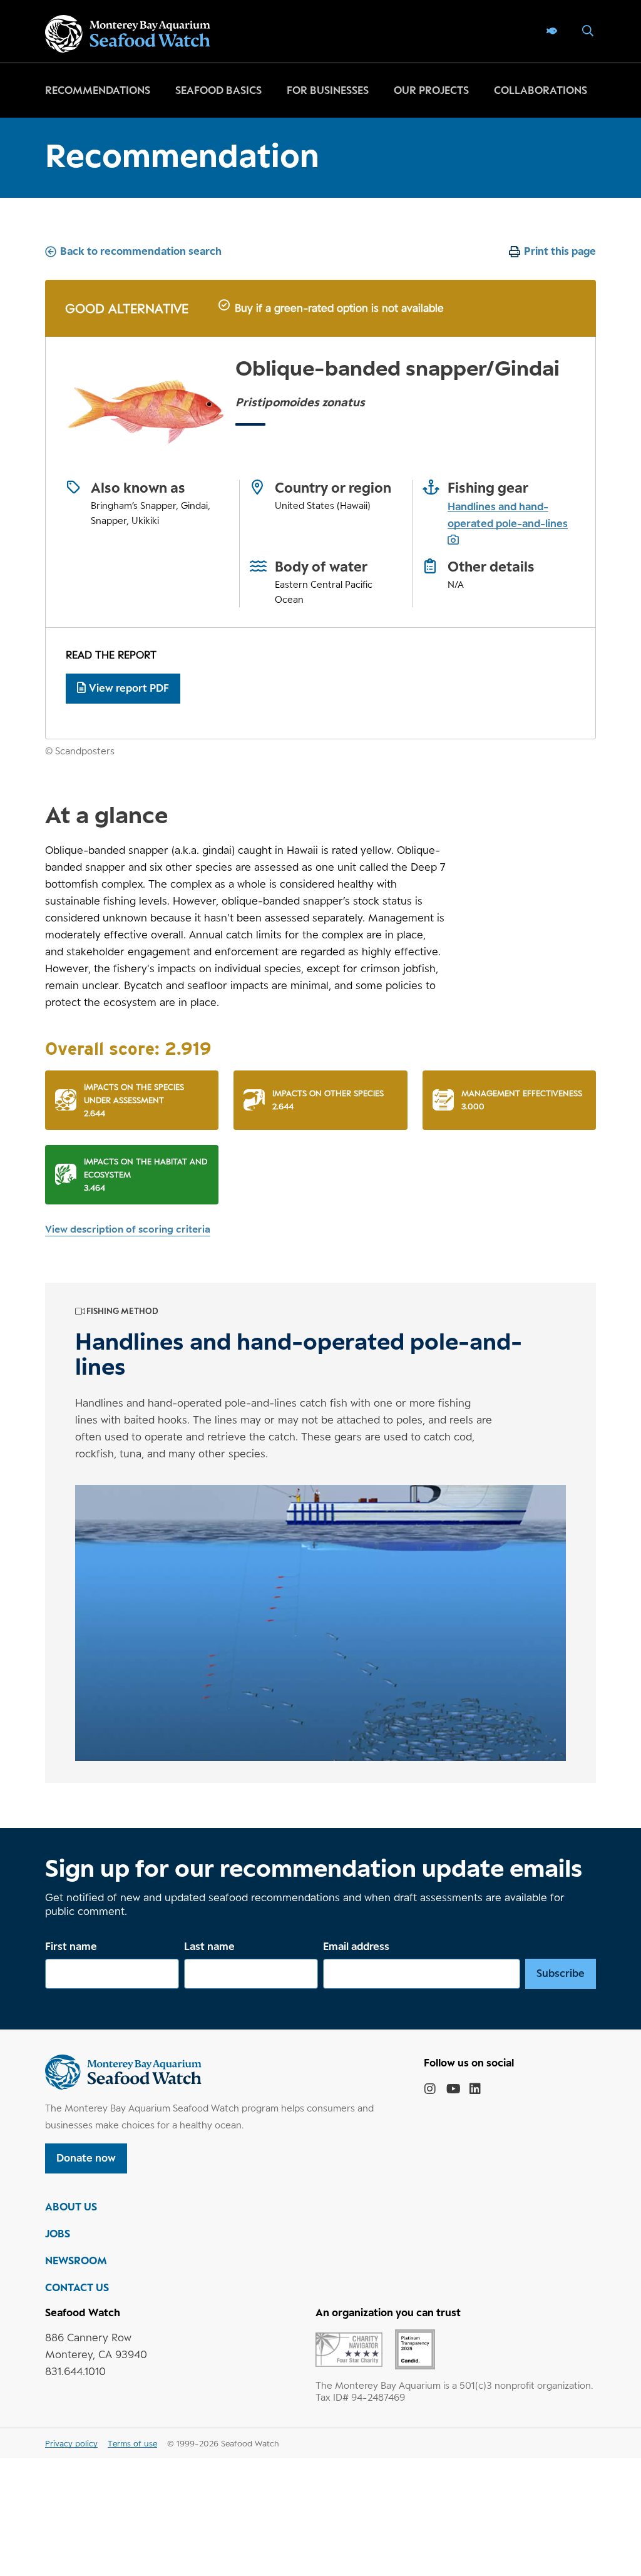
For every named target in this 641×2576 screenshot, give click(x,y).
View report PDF (129, 688)
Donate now (86, 2158)
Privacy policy (71, 2443)
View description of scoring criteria (128, 1229)
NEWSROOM (76, 2260)
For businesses (328, 90)
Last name (209, 1946)
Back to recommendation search (141, 251)
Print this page (560, 251)
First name (71, 1946)
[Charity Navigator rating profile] (349, 2349)
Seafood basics (218, 90)
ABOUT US (71, 2207)
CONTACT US (77, 2287)
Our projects (431, 90)
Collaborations (541, 90)
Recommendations (98, 90)
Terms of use (132, 2443)
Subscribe (561, 1973)
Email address (356, 1946)
